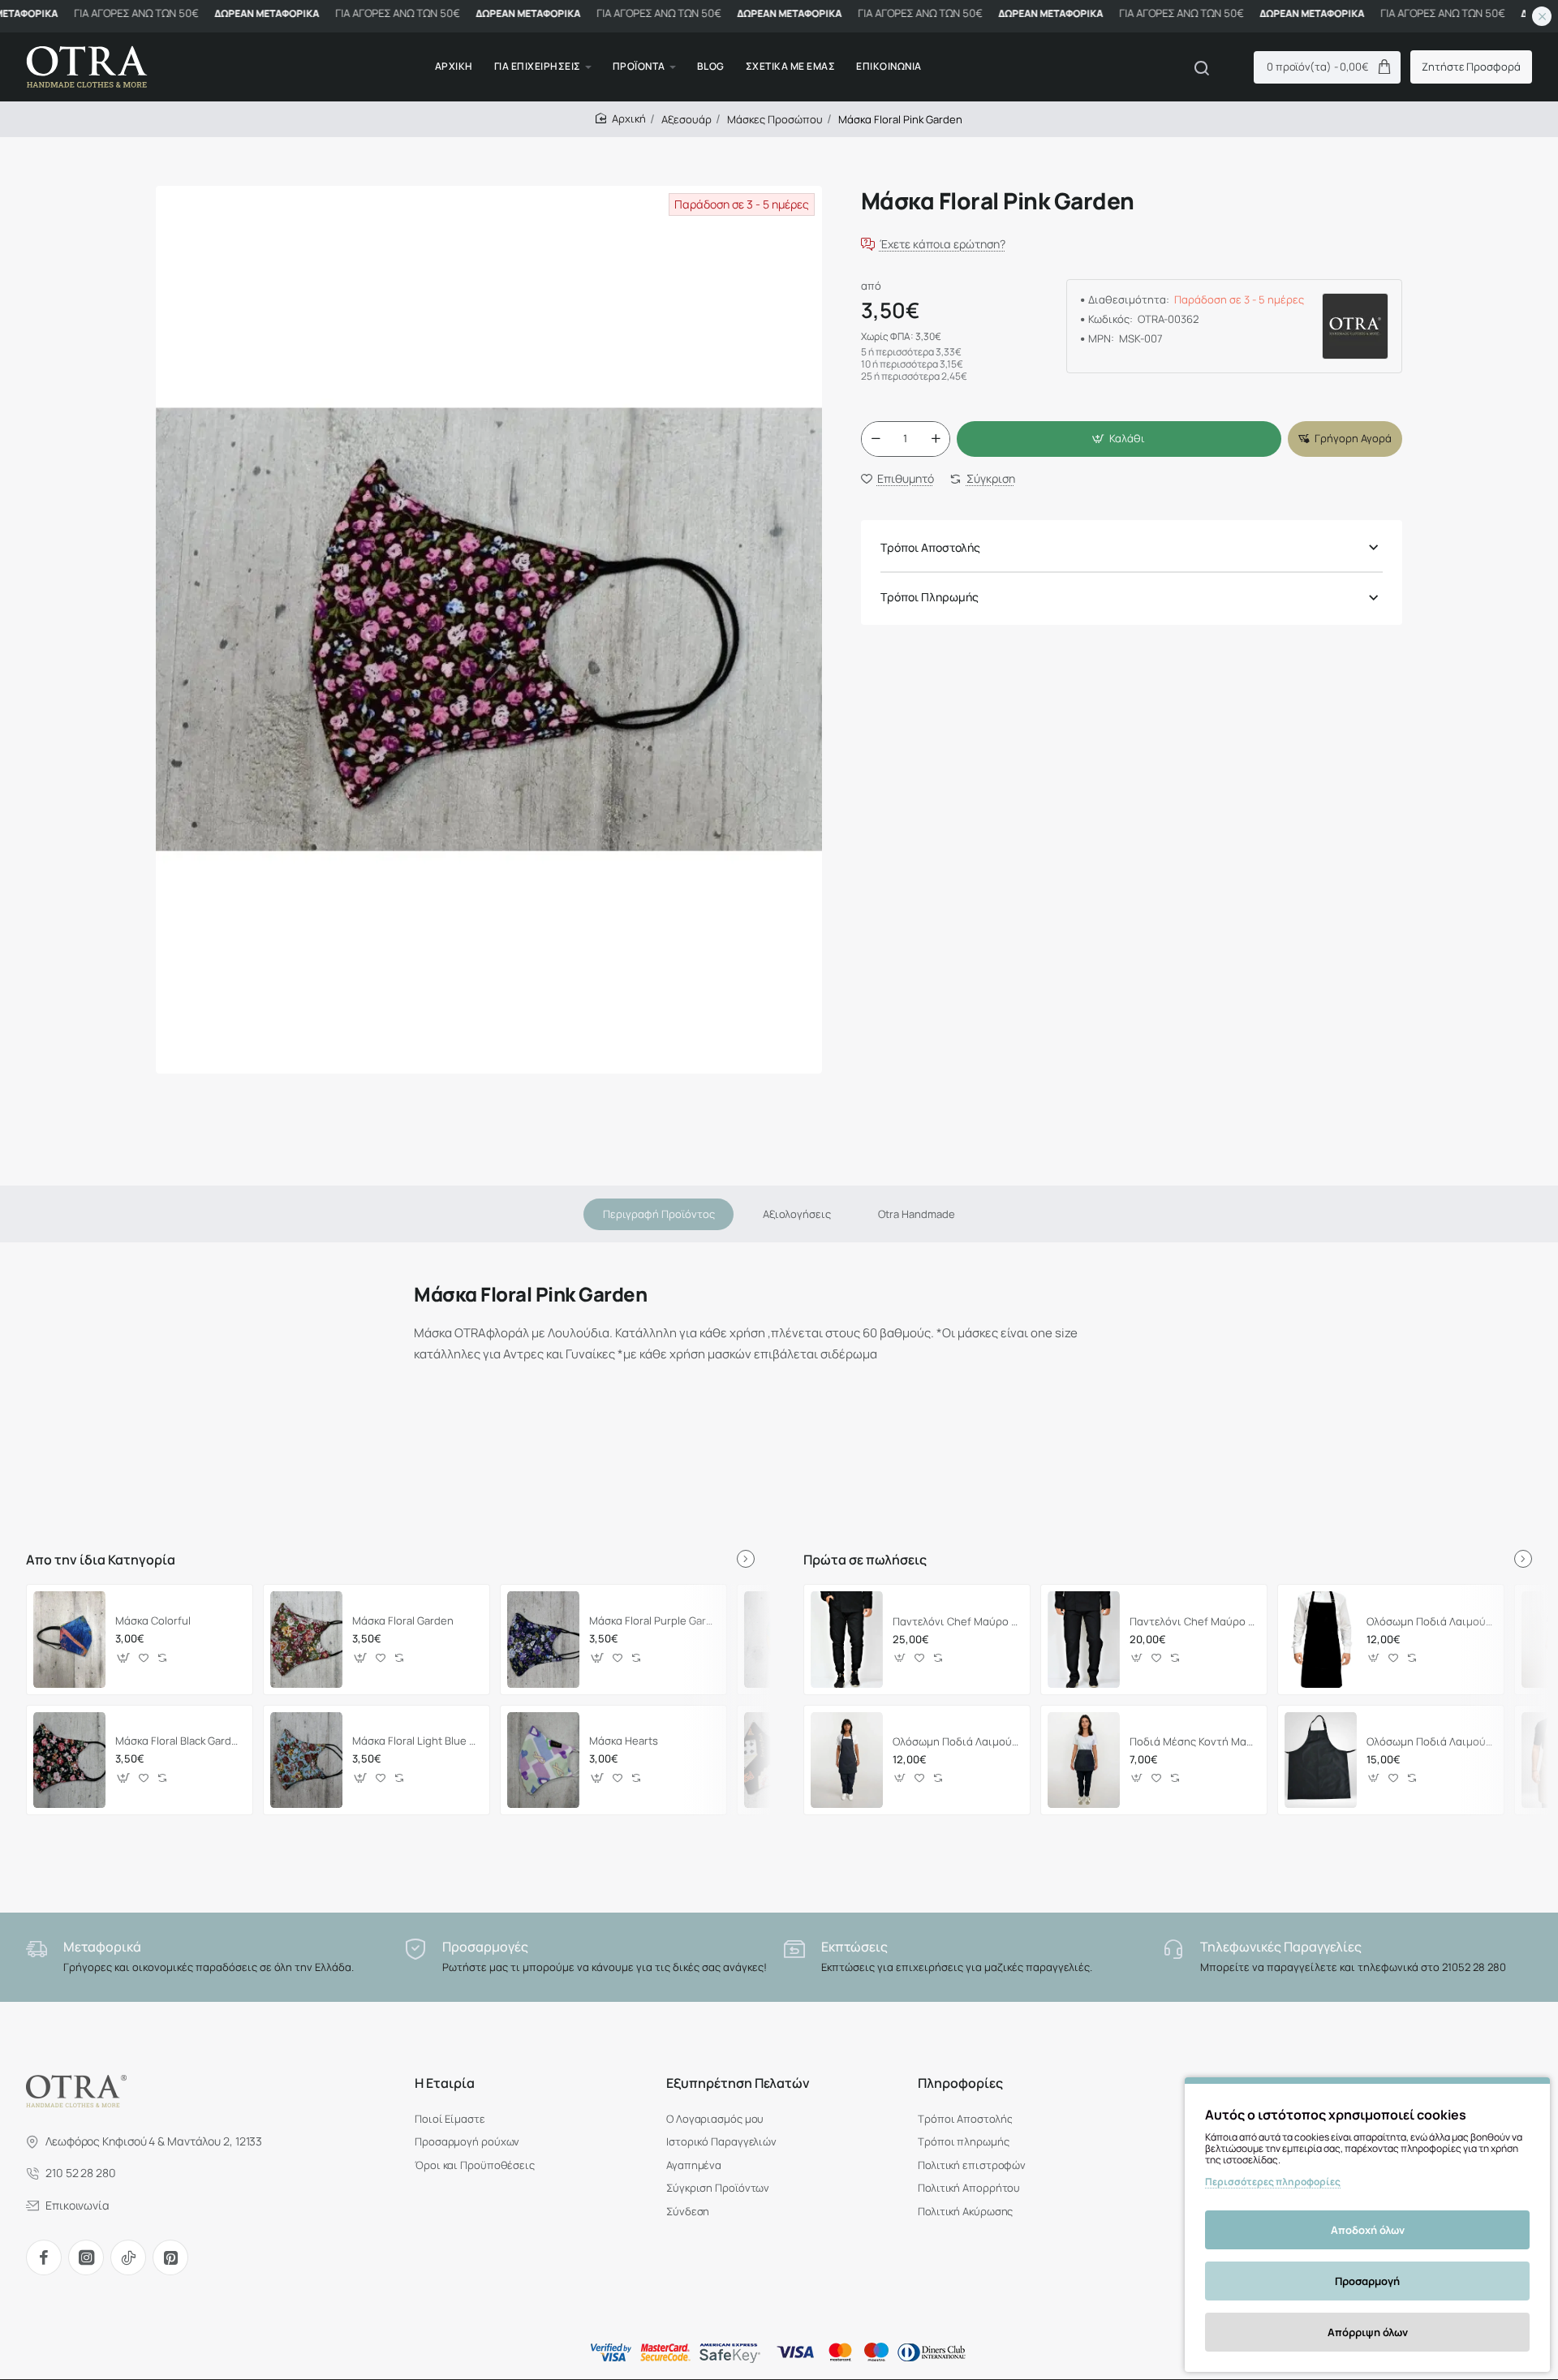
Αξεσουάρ (686, 119)
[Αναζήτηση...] (1202, 67)
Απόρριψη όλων (1368, 2332)
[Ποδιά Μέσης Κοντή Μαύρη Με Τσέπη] (1084, 1760)
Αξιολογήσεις (797, 1214)
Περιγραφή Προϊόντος (659, 1214)
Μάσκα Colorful (153, 1621)
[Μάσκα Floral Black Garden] (69, 1760)
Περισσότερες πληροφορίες (1273, 2182)
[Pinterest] (170, 2257)
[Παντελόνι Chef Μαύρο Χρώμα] (1084, 1639)
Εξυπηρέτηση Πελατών (738, 2083)
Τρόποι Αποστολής (930, 547)
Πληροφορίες (960, 2083)
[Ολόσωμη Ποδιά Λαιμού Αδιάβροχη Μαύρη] (1321, 1760)
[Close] (1542, 16)
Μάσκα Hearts (624, 1741)
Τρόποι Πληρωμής (930, 598)
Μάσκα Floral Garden (403, 1621)
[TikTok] (128, 2257)
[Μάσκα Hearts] (543, 1760)
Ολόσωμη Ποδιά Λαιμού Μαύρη (1430, 1622)
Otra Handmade (917, 1214)
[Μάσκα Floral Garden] (306, 1639)
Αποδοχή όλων (1368, 2230)
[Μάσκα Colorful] (69, 1639)
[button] (1119, 439)
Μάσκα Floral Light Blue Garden (416, 1741)
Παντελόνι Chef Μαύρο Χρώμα (1193, 1622)
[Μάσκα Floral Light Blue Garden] (306, 1760)
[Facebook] (44, 2257)
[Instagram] (86, 2257)
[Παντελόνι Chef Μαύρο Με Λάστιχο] (847, 1639)
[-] (876, 439)
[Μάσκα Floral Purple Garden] (543, 1639)
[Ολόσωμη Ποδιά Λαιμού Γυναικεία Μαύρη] (847, 1760)
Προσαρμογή (1367, 2281)
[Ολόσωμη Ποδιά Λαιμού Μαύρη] (1321, 1639)
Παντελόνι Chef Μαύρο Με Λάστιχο (956, 1622)
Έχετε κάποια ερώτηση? (943, 245)
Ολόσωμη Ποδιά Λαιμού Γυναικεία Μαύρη (956, 1742)
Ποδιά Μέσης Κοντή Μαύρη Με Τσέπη (1193, 1742)
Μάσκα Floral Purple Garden (653, 1621)
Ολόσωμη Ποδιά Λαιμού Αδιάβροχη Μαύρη (1430, 1742)
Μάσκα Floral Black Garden (179, 1741)
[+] (936, 439)
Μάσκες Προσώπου (775, 119)
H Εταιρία (445, 2083)
